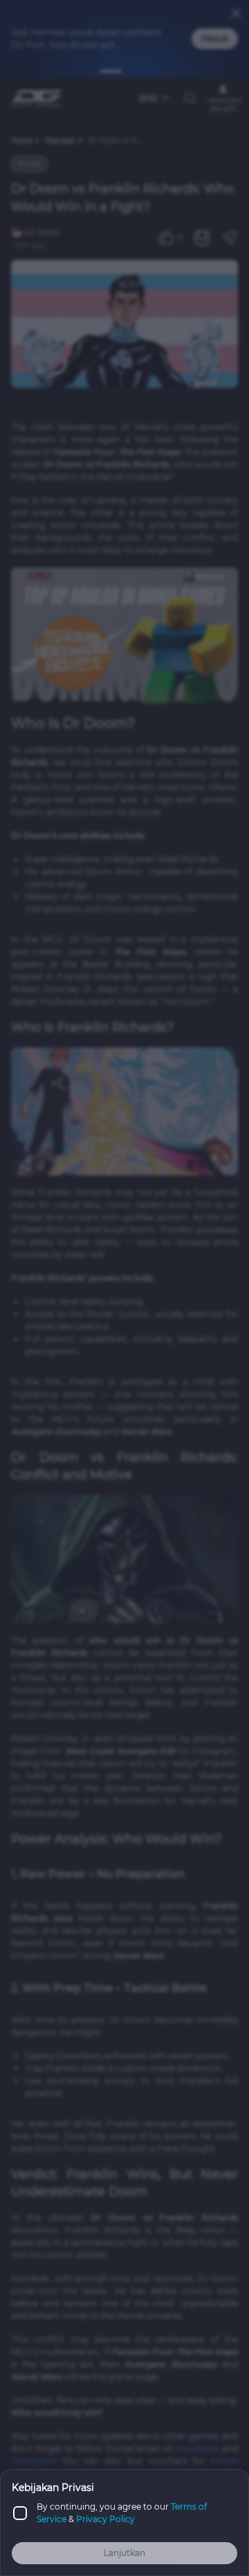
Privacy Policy (105, 2519)
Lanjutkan (124, 2553)
